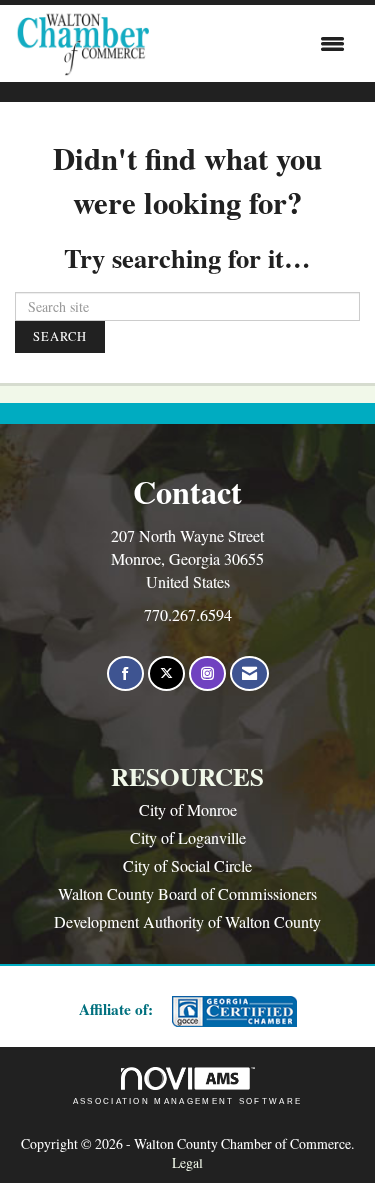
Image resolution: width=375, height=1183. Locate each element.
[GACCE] (232, 1011)
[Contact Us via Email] (249, 673)
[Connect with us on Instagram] (207, 673)
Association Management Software (188, 1101)
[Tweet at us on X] (166, 673)
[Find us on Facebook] (125, 673)
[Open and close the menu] (252, 44)
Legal (187, 1162)
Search (60, 336)
